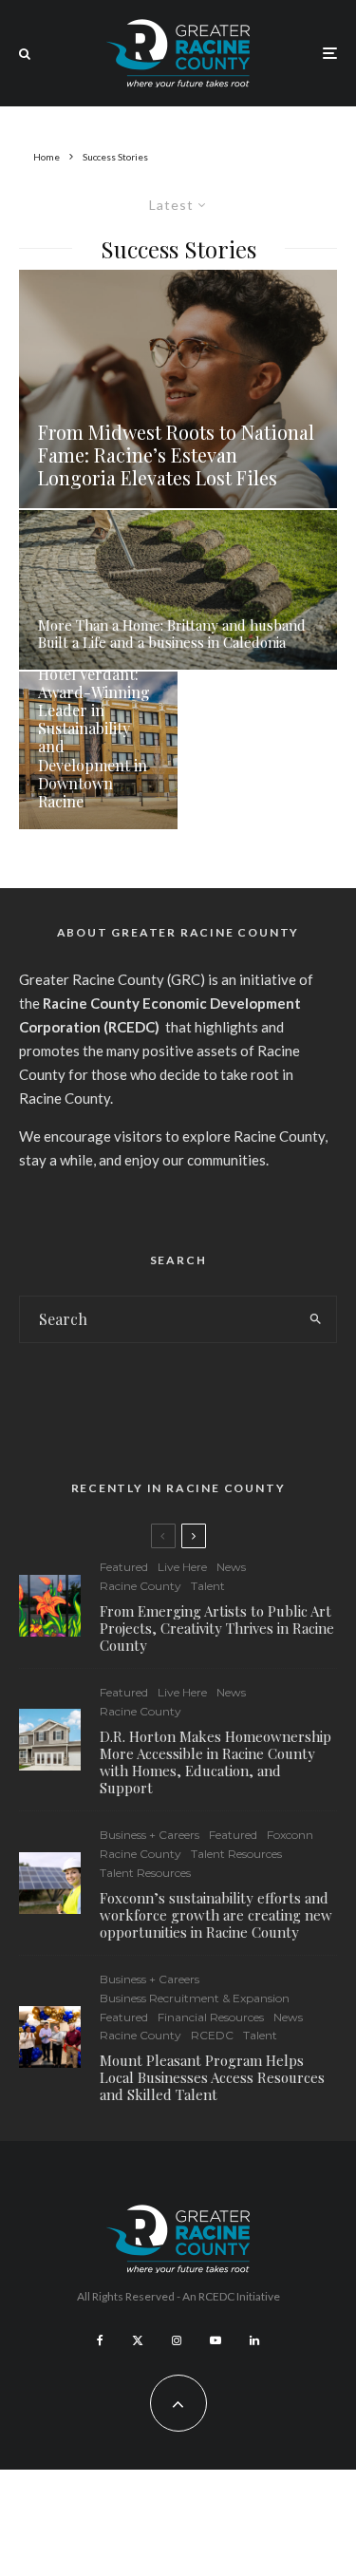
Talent (208, 1586)
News (231, 1567)
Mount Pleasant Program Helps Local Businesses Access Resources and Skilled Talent (212, 2077)
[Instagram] (177, 2340)
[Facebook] (100, 2340)
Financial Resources (211, 2017)
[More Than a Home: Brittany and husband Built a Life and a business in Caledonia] (178, 590)
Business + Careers (150, 1835)
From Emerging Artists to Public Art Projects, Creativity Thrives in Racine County (217, 1628)
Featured (124, 1567)
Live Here (182, 1567)
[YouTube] (215, 2340)
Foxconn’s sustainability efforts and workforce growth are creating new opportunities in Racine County (216, 1915)
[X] (138, 2340)
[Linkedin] (254, 2340)
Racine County (141, 1586)
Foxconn (290, 1835)
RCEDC (212, 2035)
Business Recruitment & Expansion (195, 1998)
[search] (316, 1319)
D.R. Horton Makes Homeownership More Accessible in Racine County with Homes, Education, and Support (215, 1762)
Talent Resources (236, 1854)
